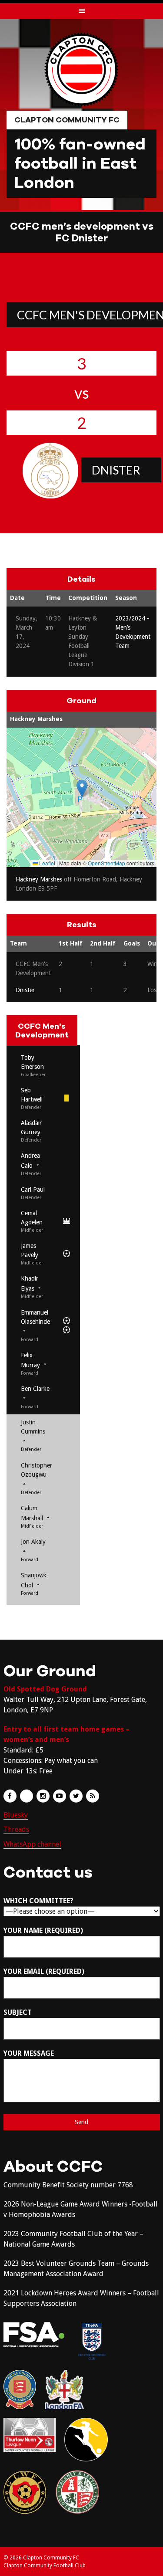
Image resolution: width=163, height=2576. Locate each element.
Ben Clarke (35, 1389)
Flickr (27, 1796)
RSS (93, 1796)
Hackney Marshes (36, 719)
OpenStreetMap (106, 863)
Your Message (29, 2053)
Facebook (10, 1796)
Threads (16, 1829)
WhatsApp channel (32, 1844)
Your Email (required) (44, 1971)
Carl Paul (33, 1190)
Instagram (43, 1796)
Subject (18, 2012)
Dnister (116, 470)
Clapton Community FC (67, 120)
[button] (82, 788)
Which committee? (38, 1901)
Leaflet (47, 863)
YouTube (60, 1796)
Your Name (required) (43, 1930)
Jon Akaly (33, 1542)
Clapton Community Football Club (45, 2566)
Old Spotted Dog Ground (45, 1689)
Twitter (76, 1796)
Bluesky (16, 1815)
